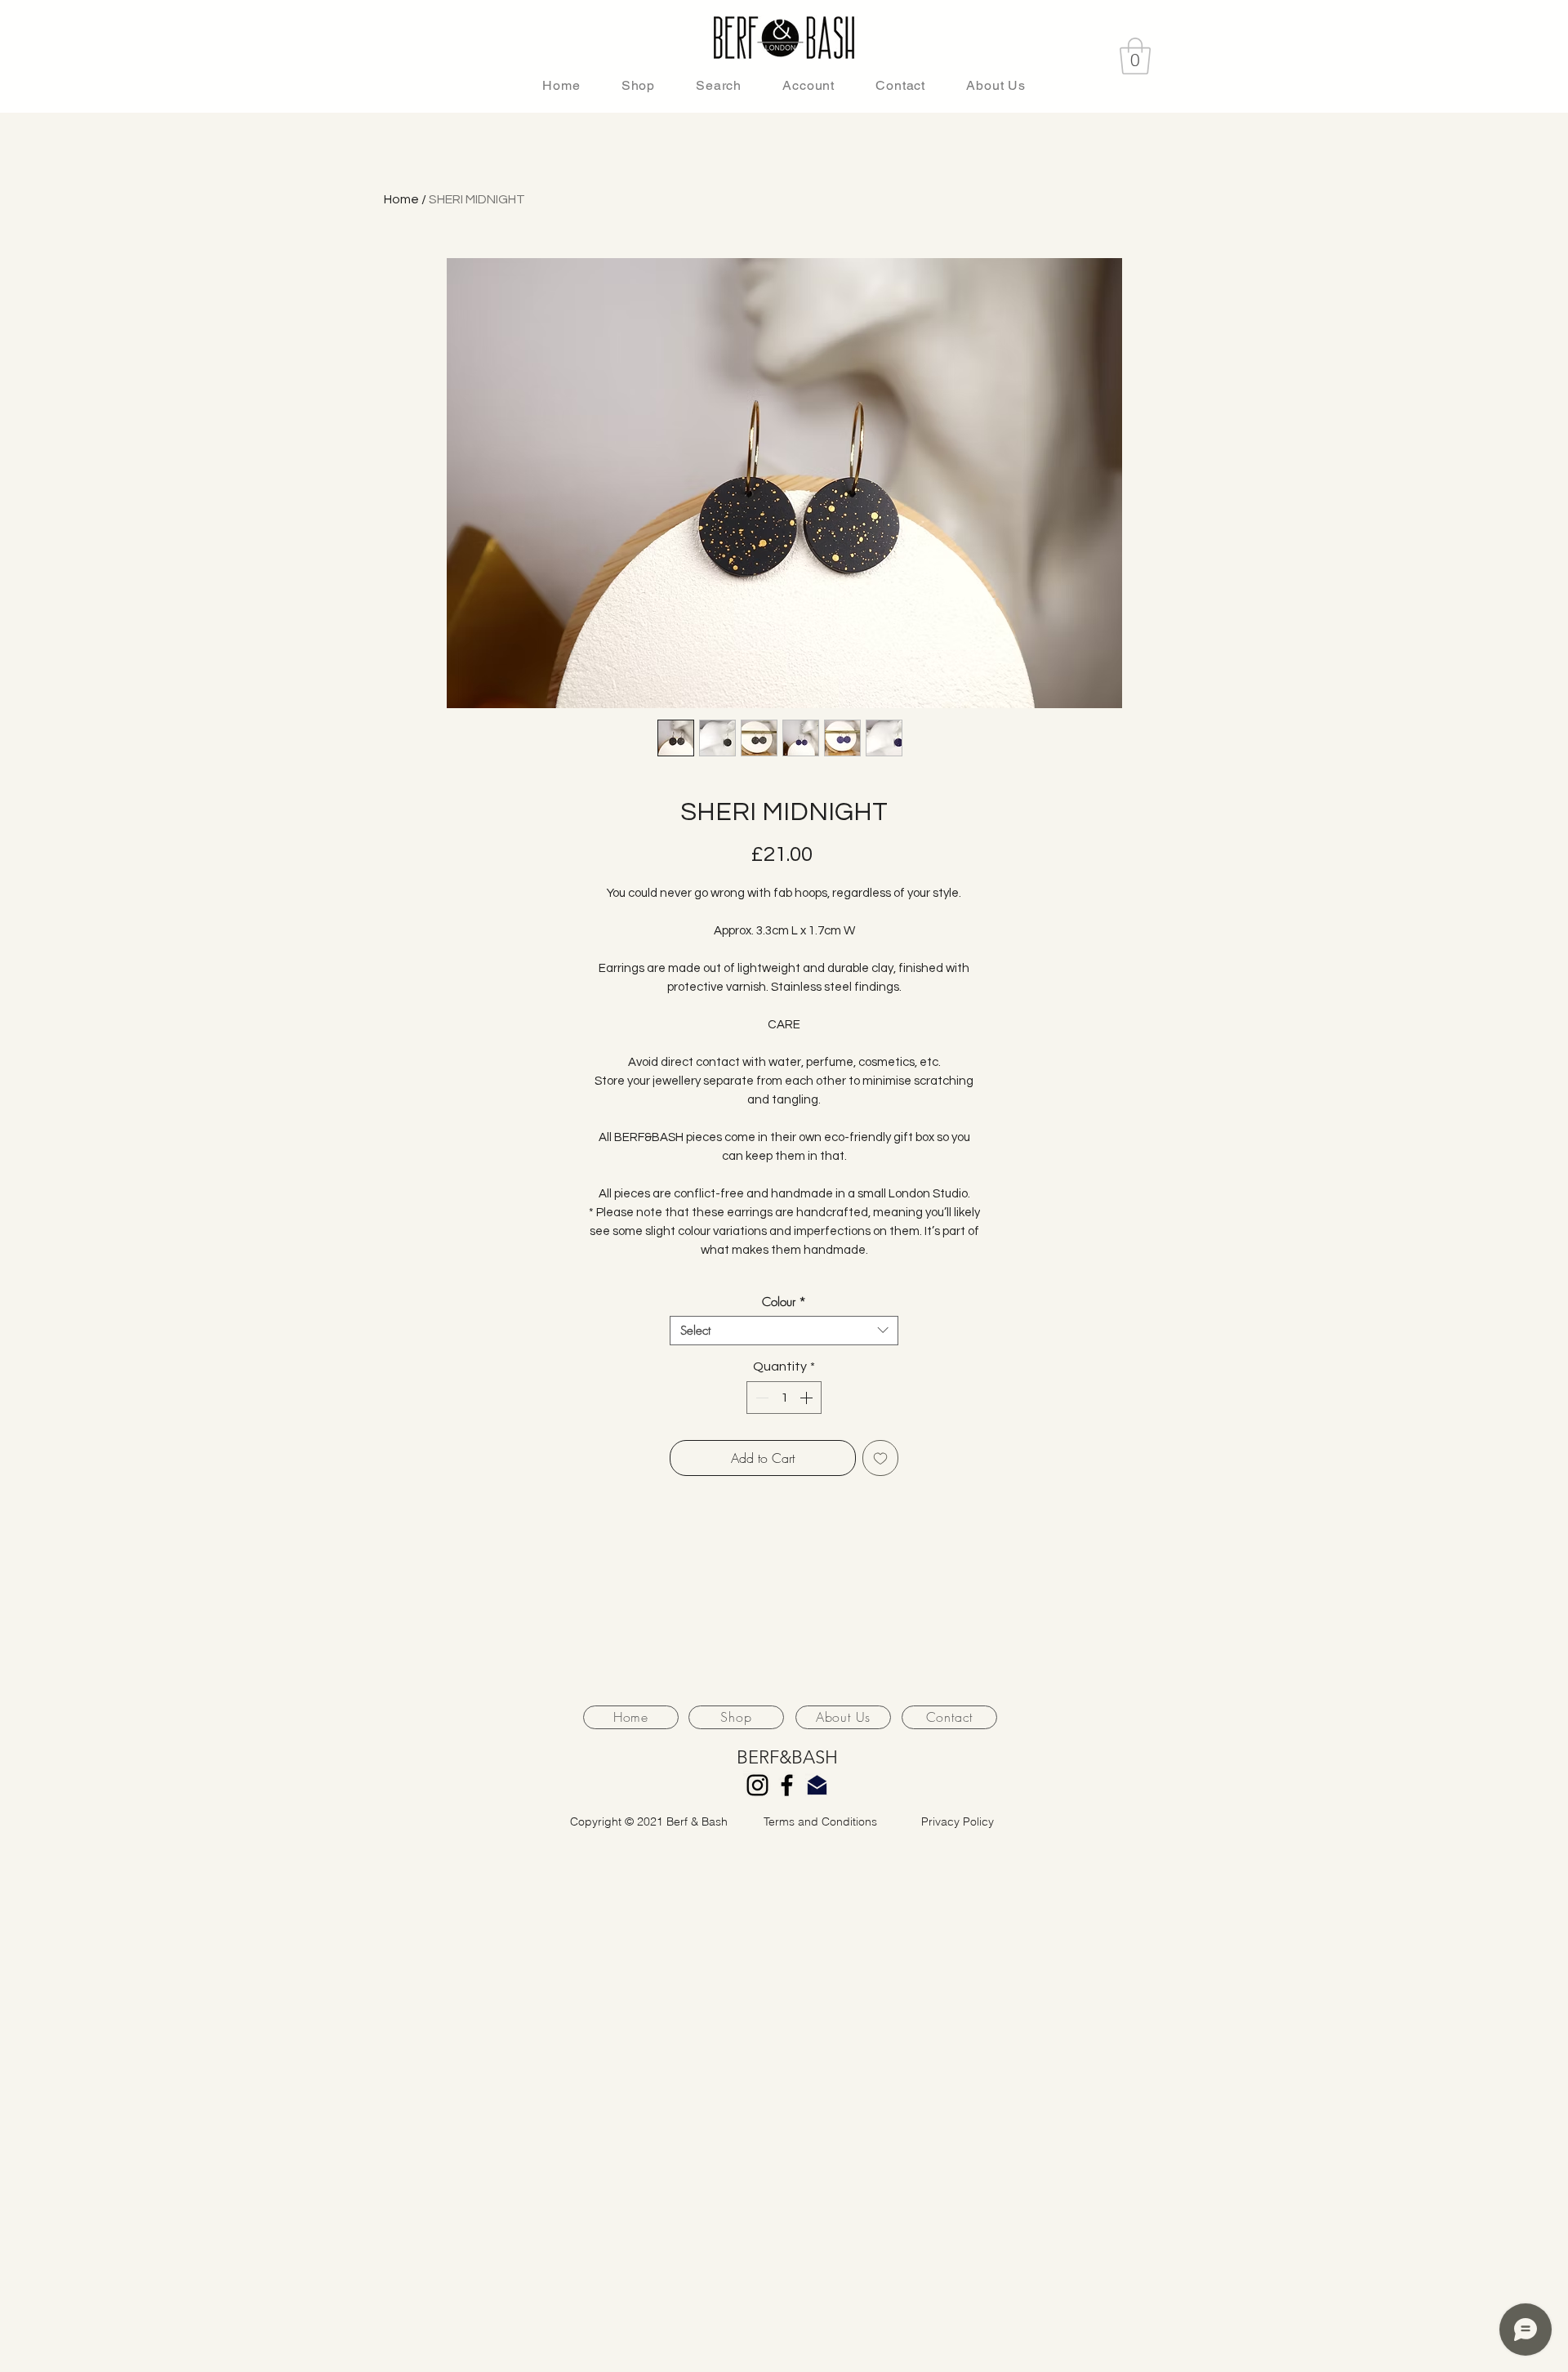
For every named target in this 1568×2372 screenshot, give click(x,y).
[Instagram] (757, 1785)
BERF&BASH (787, 1757)
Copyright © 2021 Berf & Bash (649, 1821)
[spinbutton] (784, 1398)
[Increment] (808, 1398)
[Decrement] (760, 1398)
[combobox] (784, 1331)
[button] (1135, 56)
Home (401, 199)
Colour (784, 1302)
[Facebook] (787, 1785)
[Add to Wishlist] (880, 1458)
